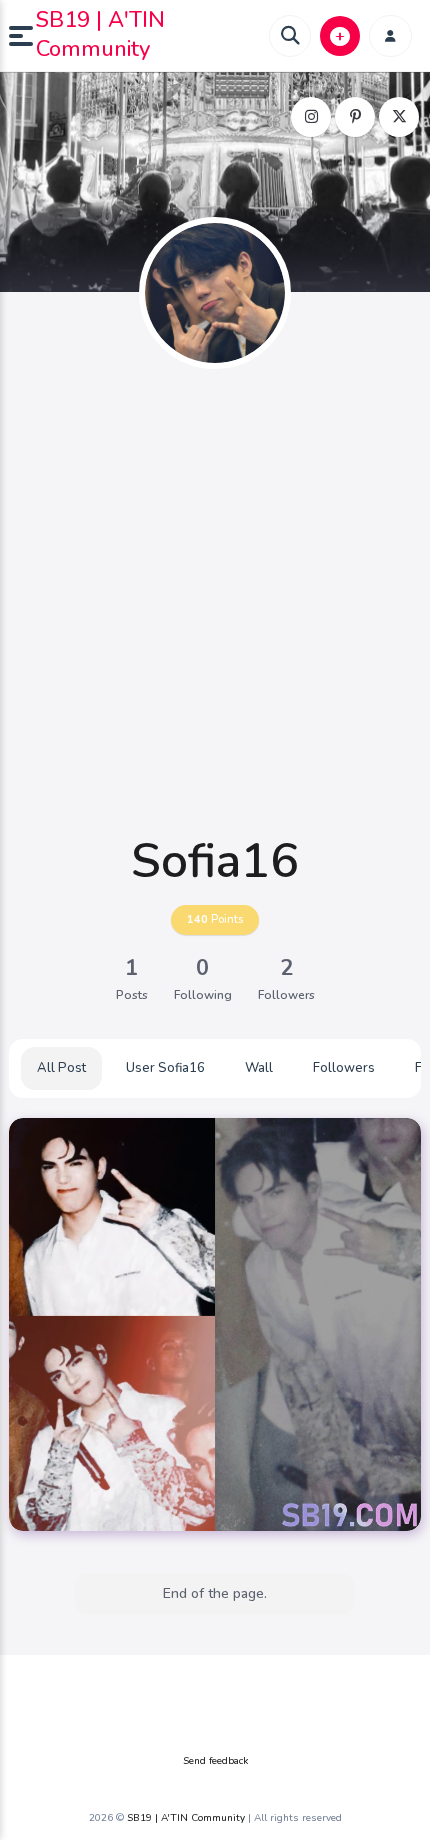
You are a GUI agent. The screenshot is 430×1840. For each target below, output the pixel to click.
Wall (259, 1068)
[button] (23, 36)
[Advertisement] (215, 602)
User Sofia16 (165, 1068)
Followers (344, 1068)
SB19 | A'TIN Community (100, 34)
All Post (61, 1068)
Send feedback (215, 1761)
